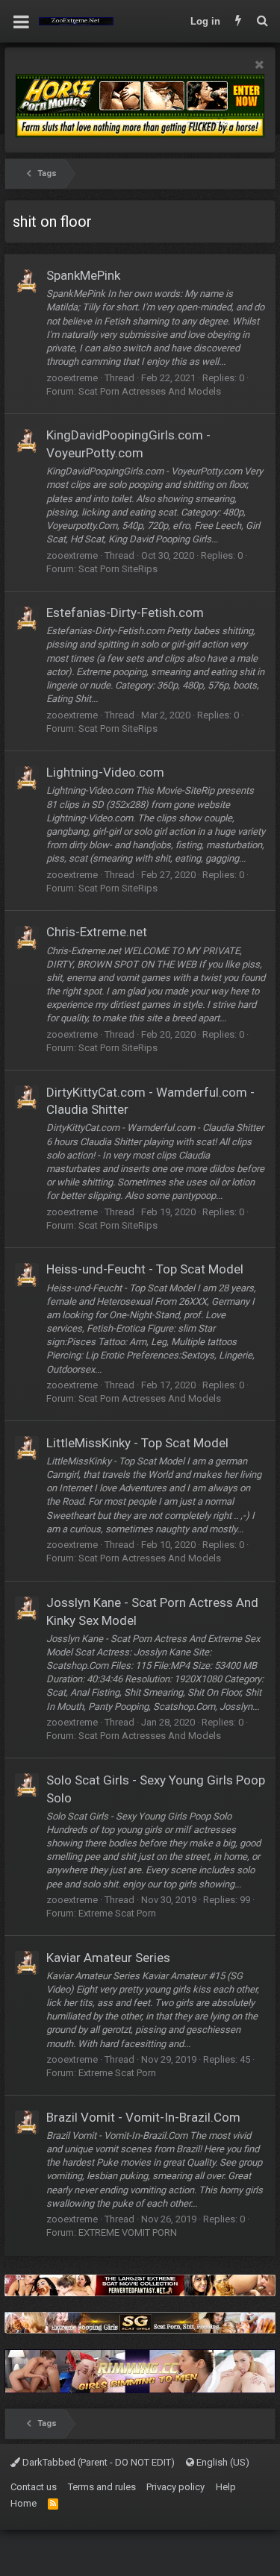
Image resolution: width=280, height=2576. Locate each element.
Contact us (34, 2487)
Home (24, 2503)
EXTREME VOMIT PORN (128, 2232)
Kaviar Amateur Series (108, 1958)
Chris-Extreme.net (97, 932)
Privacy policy (175, 2487)
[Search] (262, 22)
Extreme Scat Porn (117, 1913)
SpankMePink (83, 275)
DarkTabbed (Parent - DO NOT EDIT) (97, 2462)
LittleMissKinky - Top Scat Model (137, 1443)
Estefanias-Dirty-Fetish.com (125, 612)
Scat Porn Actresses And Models (150, 391)
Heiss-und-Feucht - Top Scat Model (145, 1269)
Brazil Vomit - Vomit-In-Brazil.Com (143, 2117)
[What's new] (238, 22)
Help (226, 2487)
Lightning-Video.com (105, 772)
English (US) (222, 2462)
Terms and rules (102, 2487)
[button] (21, 22)
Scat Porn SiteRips (118, 569)
